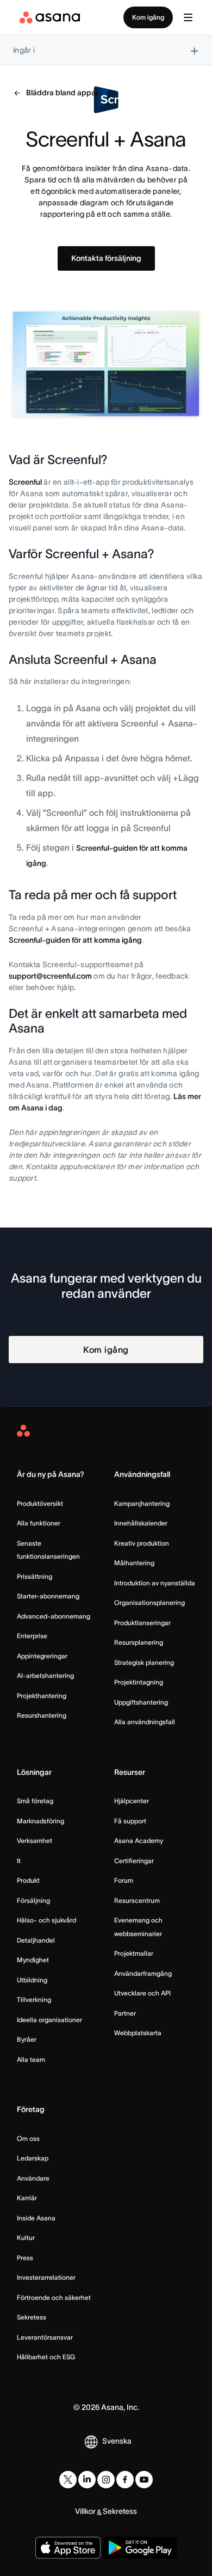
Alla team (31, 2059)
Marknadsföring (40, 1821)
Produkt (28, 1880)
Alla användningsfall (145, 1722)
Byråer (27, 2039)
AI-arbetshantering (45, 1675)
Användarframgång (143, 1973)
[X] (68, 2480)
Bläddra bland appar (62, 93)
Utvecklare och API (142, 1993)
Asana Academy (139, 1841)
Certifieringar (134, 1861)
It (19, 1861)
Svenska (117, 2441)
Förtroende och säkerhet (54, 2297)
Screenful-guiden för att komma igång (75, 940)
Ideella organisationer (49, 2020)
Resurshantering (42, 1715)
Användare (33, 2178)
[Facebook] (125, 2480)
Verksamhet (35, 1841)
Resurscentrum (137, 1900)
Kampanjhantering (142, 1503)
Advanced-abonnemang (54, 1616)
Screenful (25, 482)
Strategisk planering (144, 1662)
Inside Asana (36, 2218)
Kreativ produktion (142, 1543)
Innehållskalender (141, 1523)
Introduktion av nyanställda (155, 1583)
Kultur (26, 2238)
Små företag (35, 1801)
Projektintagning (139, 1682)
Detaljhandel (36, 1940)
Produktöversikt (40, 1503)
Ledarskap (33, 2158)
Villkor (85, 2511)
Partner (125, 2013)
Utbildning (32, 1980)
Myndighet (33, 1960)
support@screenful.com (50, 976)
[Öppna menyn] (188, 17)
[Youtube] (144, 2480)
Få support (130, 1821)
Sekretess (32, 2317)
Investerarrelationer (46, 2277)
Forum (124, 1880)
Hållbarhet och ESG (46, 2357)
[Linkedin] (87, 2480)
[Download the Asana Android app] (140, 2548)
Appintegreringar (42, 1656)
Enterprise (32, 1636)
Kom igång (148, 17)
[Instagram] (106, 2480)
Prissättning (35, 1576)
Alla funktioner (39, 1523)
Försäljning (33, 1900)
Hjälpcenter (132, 1801)
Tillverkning (34, 2000)
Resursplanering (139, 1642)
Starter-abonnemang (48, 1596)
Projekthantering (42, 1696)
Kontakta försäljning (106, 258)
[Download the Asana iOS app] (68, 2548)
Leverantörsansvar (45, 2337)
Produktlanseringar (142, 1623)
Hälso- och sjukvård (46, 1920)
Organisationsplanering (149, 1603)
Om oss (28, 2138)
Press (25, 2258)
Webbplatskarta (138, 2033)
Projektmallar (134, 1953)
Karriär (27, 2198)
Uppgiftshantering (141, 1702)
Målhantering (134, 1563)
